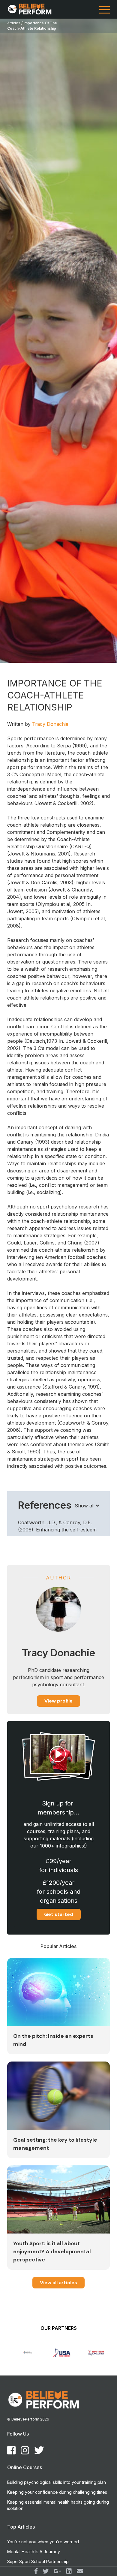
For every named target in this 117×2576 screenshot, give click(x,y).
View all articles (58, 2283)
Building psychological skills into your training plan (57, 2482)
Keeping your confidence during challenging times (57, 2492)
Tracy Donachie (50, 724)
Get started (59, 1914)
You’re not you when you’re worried (43, 2542)
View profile (58, 1701)
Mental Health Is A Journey (34, 2552)
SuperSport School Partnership (38, 2561)
